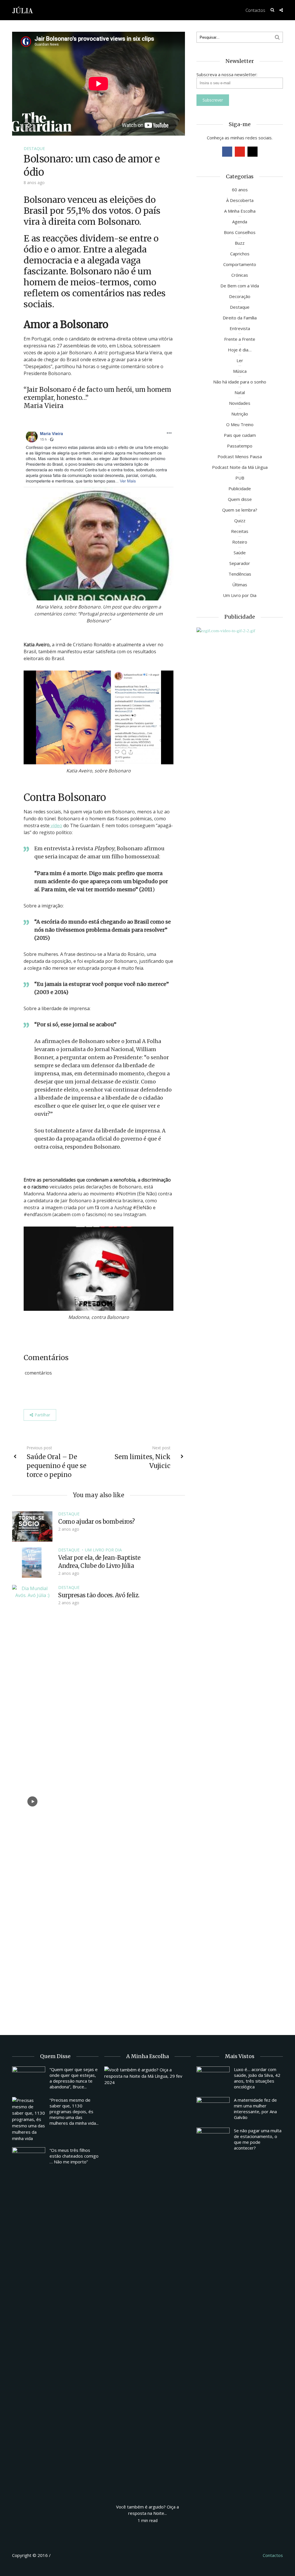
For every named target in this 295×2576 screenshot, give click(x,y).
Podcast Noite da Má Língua (240, 467)
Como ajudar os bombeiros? (97, 1522)
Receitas (240, 531)
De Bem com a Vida (240, 286)
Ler (240, 360)
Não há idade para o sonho (240, 382)
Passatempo (240, 446)
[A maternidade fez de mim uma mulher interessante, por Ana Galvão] (213, 2109)
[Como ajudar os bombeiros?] (32, 1526)
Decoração (240, 296)
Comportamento (240, 264)
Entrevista (240, 328)
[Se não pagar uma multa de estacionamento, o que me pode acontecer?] (213, 2140)
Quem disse (240, 499)
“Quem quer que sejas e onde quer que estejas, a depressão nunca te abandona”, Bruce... (74, 2078)
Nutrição (240, 414)
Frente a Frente (240, 339)
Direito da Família (240, 318)
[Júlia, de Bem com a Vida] (23, 10)
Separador (240, 563)
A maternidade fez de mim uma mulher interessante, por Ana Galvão (255, 2109)
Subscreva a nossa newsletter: (227, 74)
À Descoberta (240, 200)
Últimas (240, 585)
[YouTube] (240, 152)
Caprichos (240, 254)
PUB (240, 478)
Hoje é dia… (240, 350)
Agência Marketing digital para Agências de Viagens (63, 2554)
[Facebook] (227, 152)
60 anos (240, 190)
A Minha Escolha (240, 211)
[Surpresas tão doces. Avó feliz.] (32, 1801)
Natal (240, 392)
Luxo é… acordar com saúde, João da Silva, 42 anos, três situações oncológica (257, 2078)
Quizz (240, 521)
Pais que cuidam (240, 435)
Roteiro (240, 542)
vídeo (56, 825)
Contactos (255, 10)
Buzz (240, 243)
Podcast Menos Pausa (240, 456)
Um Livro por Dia (103, 1550)
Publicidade (240, 488)
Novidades (240, 403)
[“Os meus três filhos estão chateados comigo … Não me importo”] (29, 2160)
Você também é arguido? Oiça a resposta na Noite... (147, 2510)
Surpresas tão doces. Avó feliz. (99, 1595)
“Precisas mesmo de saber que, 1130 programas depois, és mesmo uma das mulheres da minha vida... (74, 2111)
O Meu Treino (240, 424)
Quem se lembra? (240, 510)
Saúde (240, 553)
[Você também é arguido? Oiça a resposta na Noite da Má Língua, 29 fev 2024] (147, 2282)
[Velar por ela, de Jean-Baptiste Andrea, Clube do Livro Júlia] (32, 1562)
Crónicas (240, 275)
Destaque (34, 148)
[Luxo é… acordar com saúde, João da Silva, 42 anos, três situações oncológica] (213, 2079)
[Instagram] (253, 152)
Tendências (240, 574)
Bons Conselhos (240, 232)
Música (240, 371)
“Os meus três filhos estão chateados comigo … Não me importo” (74, 2156)
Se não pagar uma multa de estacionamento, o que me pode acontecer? (258, 2139)
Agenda (240, 222)
